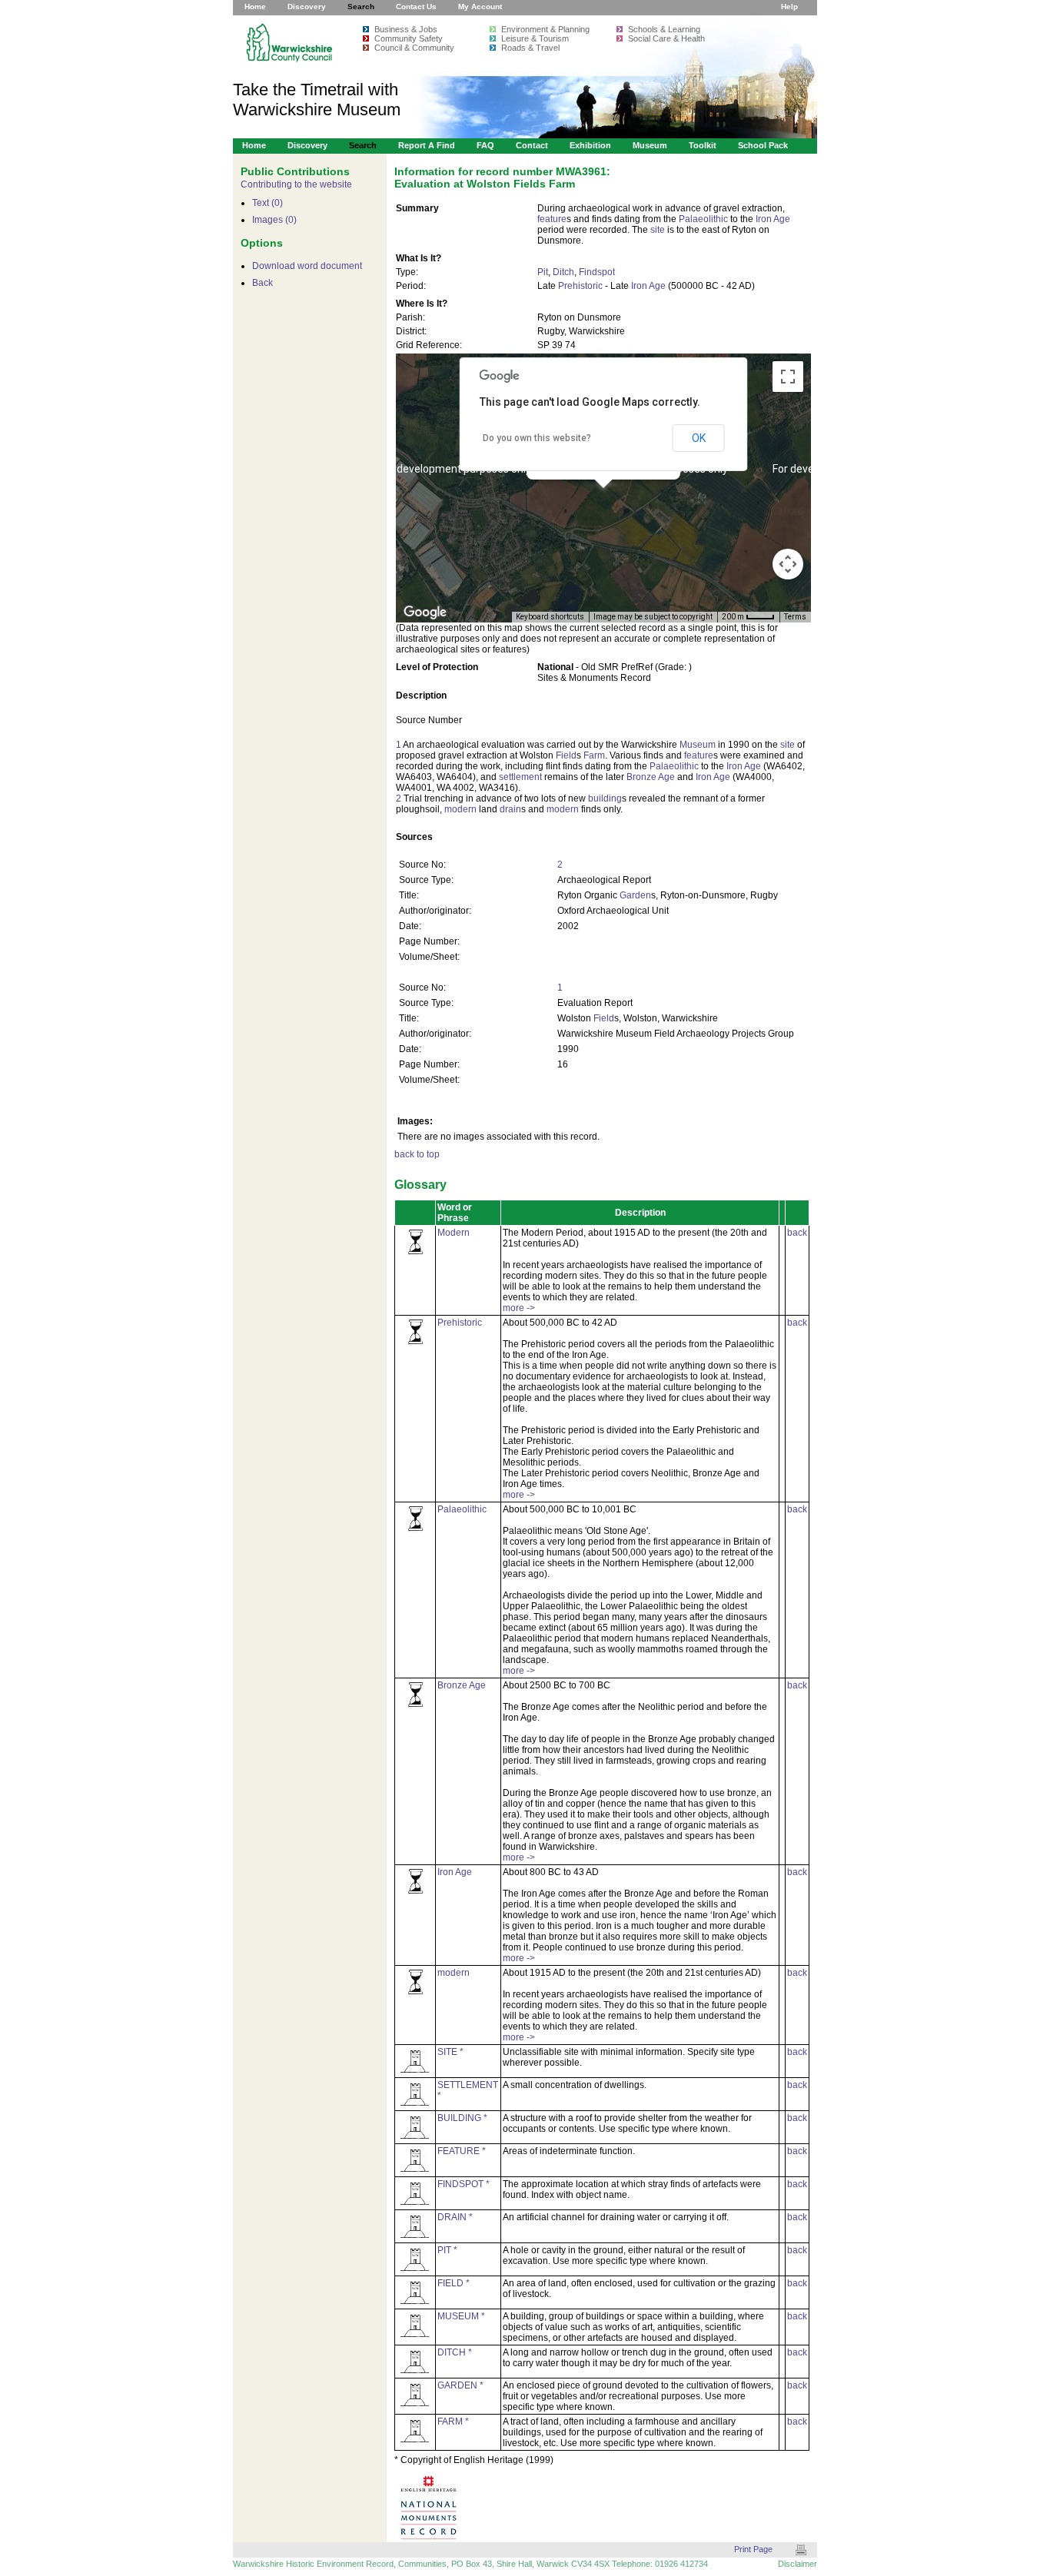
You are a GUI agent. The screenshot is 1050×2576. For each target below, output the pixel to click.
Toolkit (703, 145)
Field (566, 755)
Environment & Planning (545, 29)
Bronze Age (651, 777)
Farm (594, 755)
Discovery (307, 7)
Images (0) (274, 220)
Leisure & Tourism (535, 38)
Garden (635, 895)
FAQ (485, 145)
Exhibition (590, 145)
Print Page (753, 2549)
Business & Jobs (406, 29)
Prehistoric (580, 286)
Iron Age (773, 219)
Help (789, 7)
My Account (480, 7)
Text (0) (267, 203)
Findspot (597, 272)
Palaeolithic (703, 219)
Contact (532, 145)
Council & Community (414, 48)
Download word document (307, 266)
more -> (519, 1308)
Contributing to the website (296, 184)
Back (262, 283)
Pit (543, 272)
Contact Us (416, 7)
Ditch (563, 272)
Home (255, 7)
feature (552, 219)
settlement (520, 777)
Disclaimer (797, 2564)
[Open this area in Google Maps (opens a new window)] (425, 612)
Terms (795, 617)
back (797, 1233)
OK (699, 438)
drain (510, 809)
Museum (650, 145)
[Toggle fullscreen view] (788, 377)
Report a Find (427, 145)
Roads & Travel (530, 48)
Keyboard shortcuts (550, 617)
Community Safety (409, 38)
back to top (417, 1154)
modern (460, 809)
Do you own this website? (537, 438)
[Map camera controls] (788, 564)
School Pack (763, 145)
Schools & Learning (664, 29)
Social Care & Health (666, 38)
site (658, 230)
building (605, 798)
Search (361, 7)
